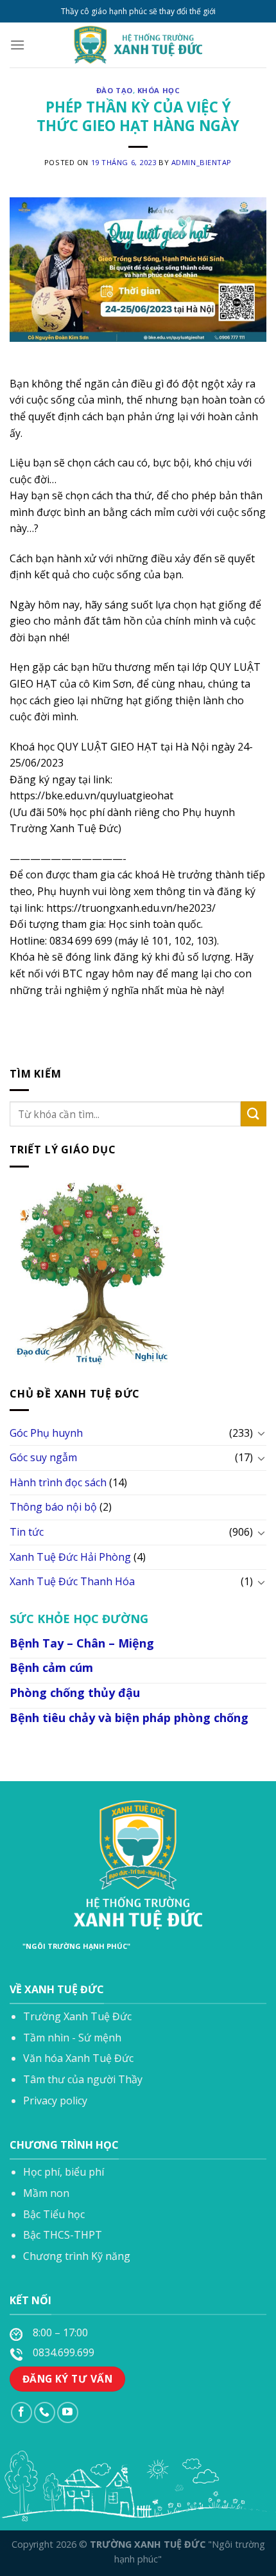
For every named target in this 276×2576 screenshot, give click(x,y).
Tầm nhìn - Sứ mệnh (72, 2038)
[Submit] (254, 1114)
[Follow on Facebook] (22, 2412)
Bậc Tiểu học (54, 2214)
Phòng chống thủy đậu (75, 1692)
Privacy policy (55, 2101)
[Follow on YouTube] (68, 2412)
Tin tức (27, 1532)
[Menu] (17, 45)
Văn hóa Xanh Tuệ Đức (78, 2058)
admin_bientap (202, 162)
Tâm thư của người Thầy (83, 2079)
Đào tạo (115, 90)
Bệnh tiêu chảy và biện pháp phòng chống (129, 1718)
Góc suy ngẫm (43, 1457)
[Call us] (45, 2412)
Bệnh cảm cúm (51, 1667)
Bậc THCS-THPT (63, 2235)
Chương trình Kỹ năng (77, 2256)
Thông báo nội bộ (53, 1507)
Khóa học (159, 90)
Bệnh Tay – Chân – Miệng (82, 1643)
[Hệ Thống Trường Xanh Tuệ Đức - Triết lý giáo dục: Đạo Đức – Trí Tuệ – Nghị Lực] (138, 45)
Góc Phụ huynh (46, 1433)
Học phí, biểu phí (64, 2172)
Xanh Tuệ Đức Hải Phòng (70, 1557)
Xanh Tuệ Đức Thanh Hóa (72, 1581)
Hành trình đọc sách (58, 1482)
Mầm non (46, 2193)
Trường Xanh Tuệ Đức (77, 2016)
